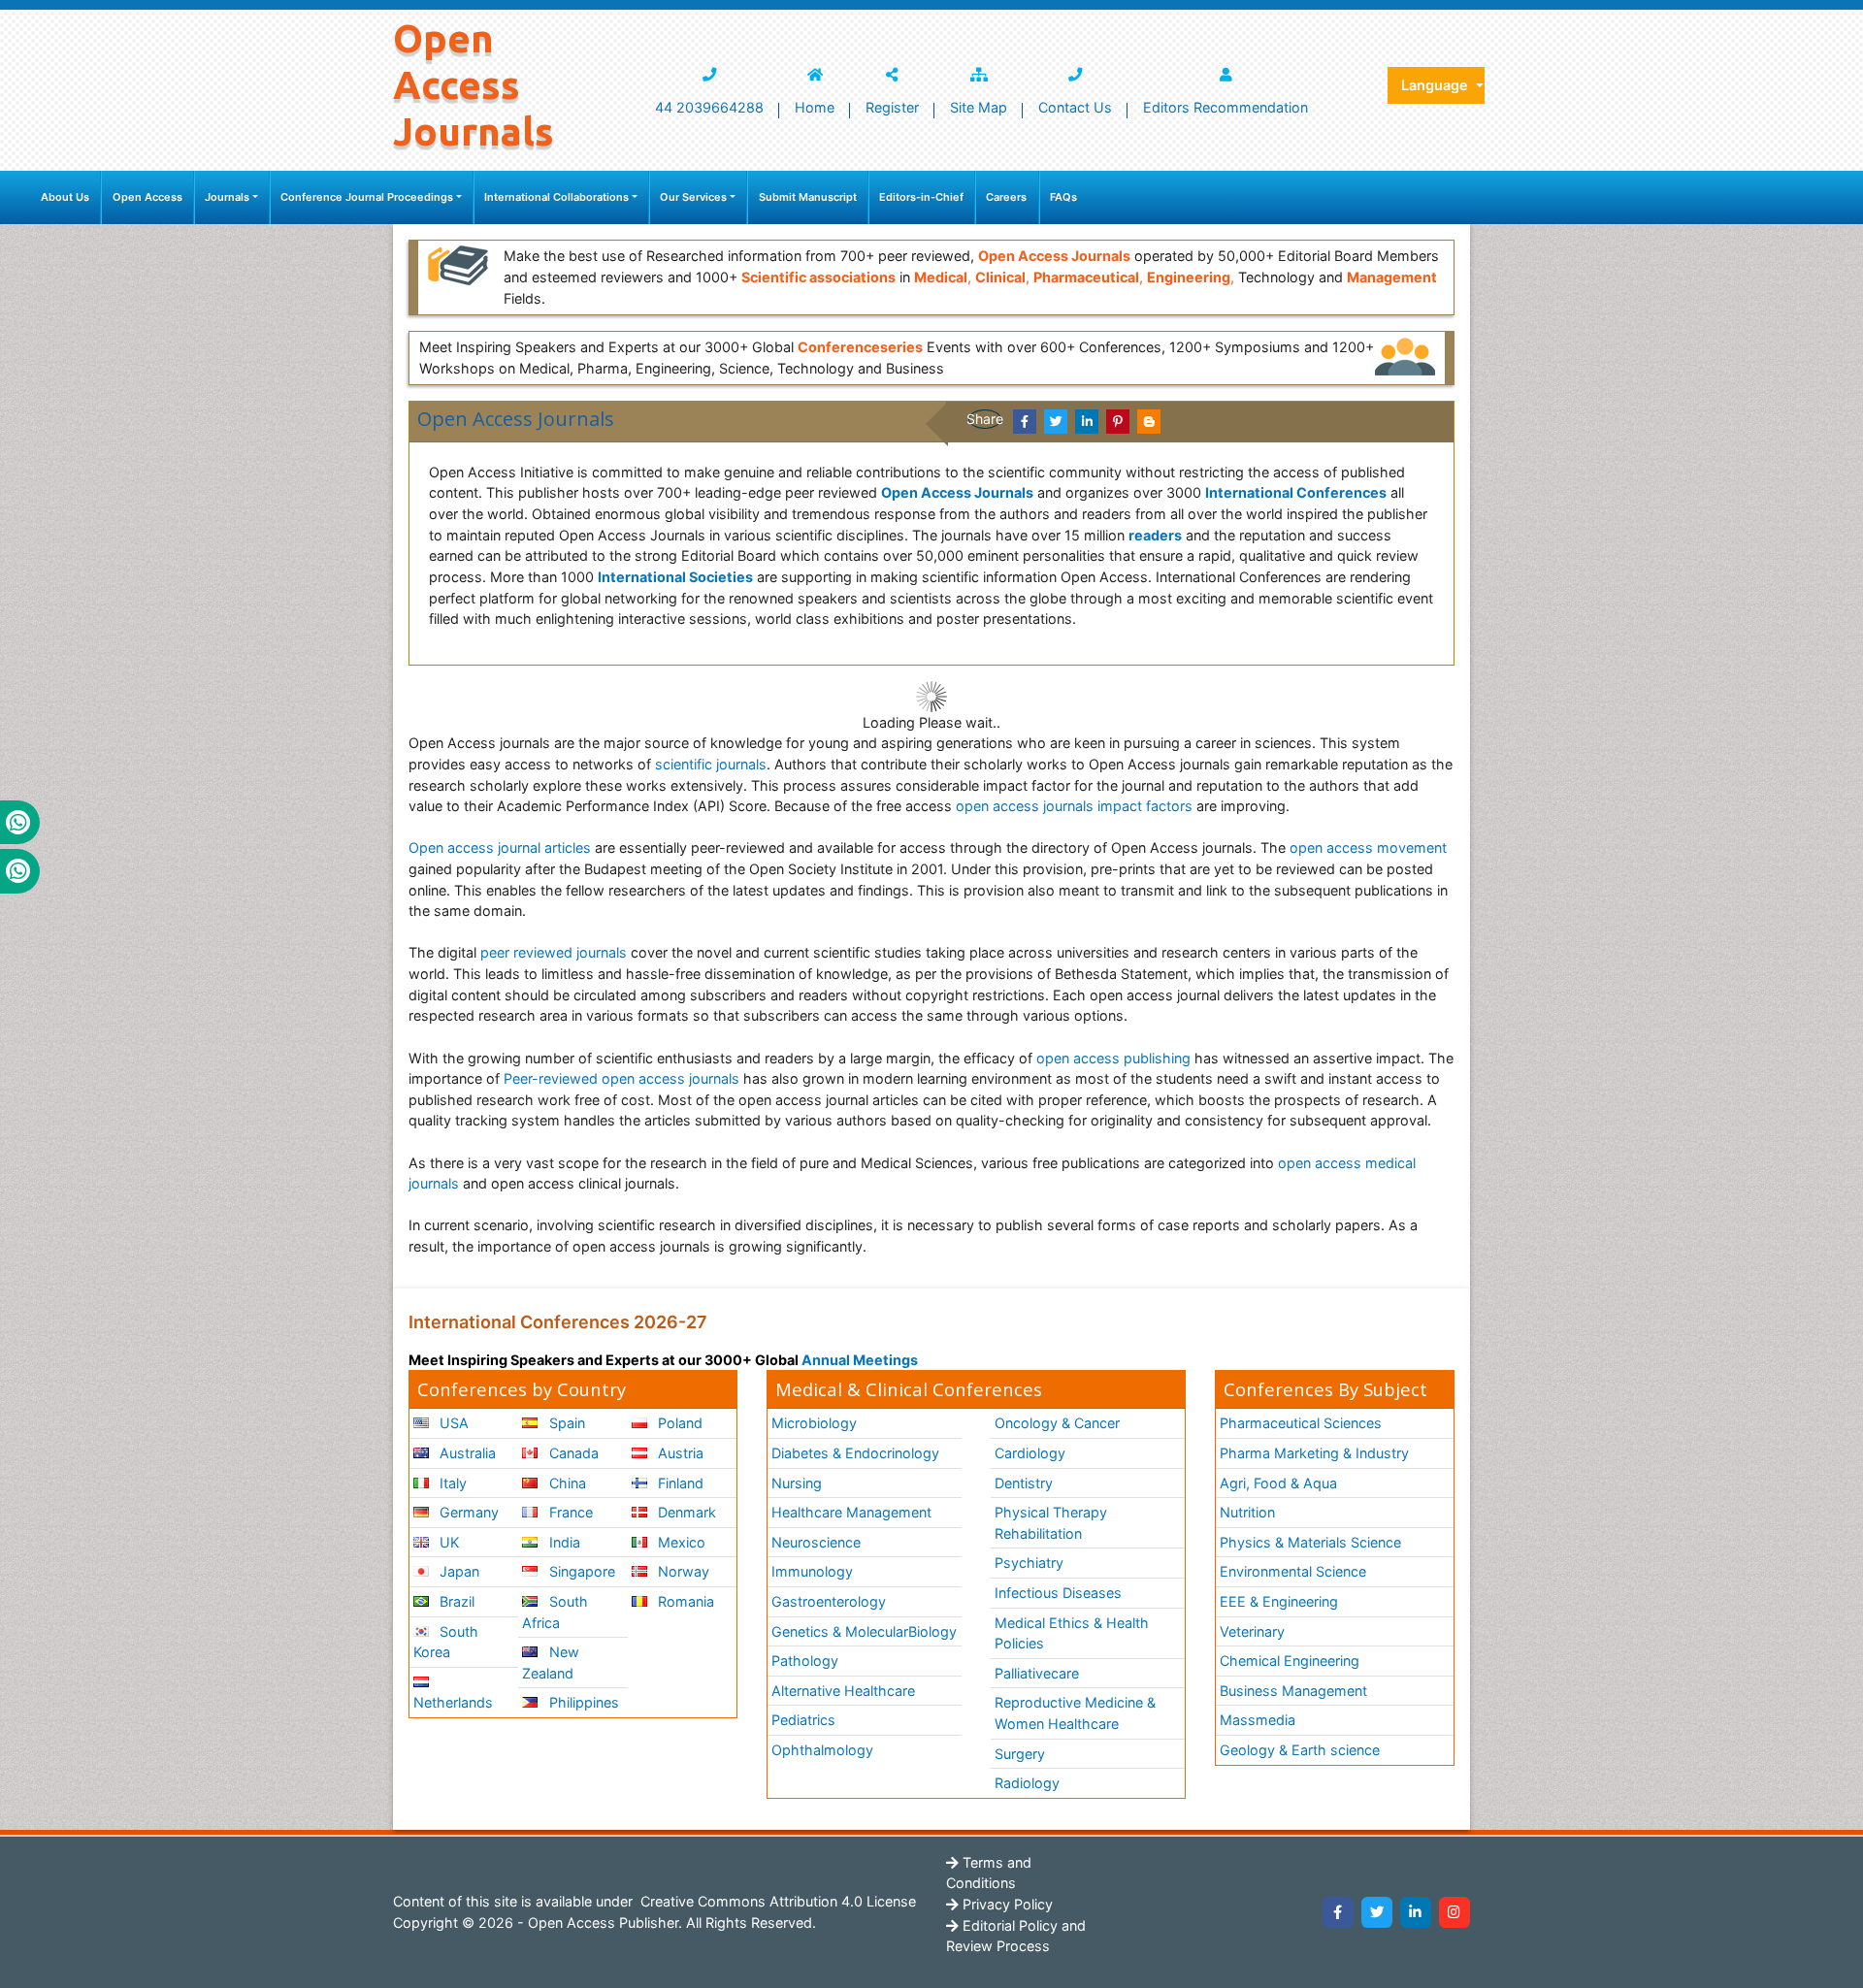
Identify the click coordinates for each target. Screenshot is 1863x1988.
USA (452, 1423)
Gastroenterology (829, 1601)
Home (815, 107)
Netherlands (453, 1702)
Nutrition (1247, 1512)
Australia (466, 1453)
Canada (572, 1453)
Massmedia (1258, 1720)
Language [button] (1437, 85)
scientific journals (711, 764)
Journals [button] (227, 197)
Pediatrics (803, 1720)
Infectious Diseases (1058, 1593)
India (563, 1542)
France (569, 1512)
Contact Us (1075, 107)
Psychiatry (1029, 1563)
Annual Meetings (860, 1360)
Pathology (805, 1661)
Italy (451, 1483)
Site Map (979, 107)
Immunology (812, 1571)
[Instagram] (1454, 1912)
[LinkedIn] (1416, 1912)
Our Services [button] (693, 197)
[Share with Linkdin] (1087, 422)
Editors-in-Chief (921, 197)
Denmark (685, 1512)
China (566, 1483)
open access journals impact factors (1074, 806)
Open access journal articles (500, 847)
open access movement (1368, 847)
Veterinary (1252, 1631)
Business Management (1293, 1691)
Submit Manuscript (808, 197)
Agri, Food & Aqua (1278, 1483)
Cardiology (1030, 1453)
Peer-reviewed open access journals (621, 1078)
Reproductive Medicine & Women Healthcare (1075, 1713)
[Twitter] (1377, 1912)
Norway (682, 1571)
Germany (467, 1512)
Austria (679, 1453)
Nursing (797, 1483)
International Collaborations (556, 197)
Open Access (147, 197)
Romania (684, 1601)
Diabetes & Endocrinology (855, 1453)
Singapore (580, 1571)
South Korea (446, 1642)
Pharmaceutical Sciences (1301, 1423)
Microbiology (814, 1423)
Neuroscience (816, 1542)
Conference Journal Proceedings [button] (367, 197)
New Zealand (550, 1662)
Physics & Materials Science (1310, 1542)
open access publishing (1113, 1058)
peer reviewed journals (554, 952)
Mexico (680, 1542)
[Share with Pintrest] (1118, 422)
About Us (65, 197)
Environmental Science (1293, 1571)
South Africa (555, 1612)
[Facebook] (1338, 1912)
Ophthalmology (822, 1750)
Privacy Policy (1006, 1904)
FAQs (1063, 197)
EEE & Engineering (1279, 1601)
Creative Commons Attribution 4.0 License (776, 1901)
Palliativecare (1037, 1673)
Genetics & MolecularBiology (864, 1631)
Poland (678, 1423)
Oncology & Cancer (1057, 1423)
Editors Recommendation (1226, 107)
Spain (565, 1423)
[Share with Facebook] (1025, 422)
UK (447, 1542)
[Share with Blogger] (1149, 422)
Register (892, 107)
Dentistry (1024, 1483)
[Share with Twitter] (1056, 422)
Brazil (455, 1601)
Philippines (582, 1702)
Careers (1006, 197)
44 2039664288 (709, 107)
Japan (458, 1571)
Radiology (1027, 1783)
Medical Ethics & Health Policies (1072, 1633)
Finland (679, 1483)
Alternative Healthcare (843, 1691)
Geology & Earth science (1300, 1750)
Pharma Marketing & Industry (1314, 1453)
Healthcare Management (851, 1512)
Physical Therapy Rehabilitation (1051, 1523)
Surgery (1020, 1754)
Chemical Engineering (1290, 1661)
